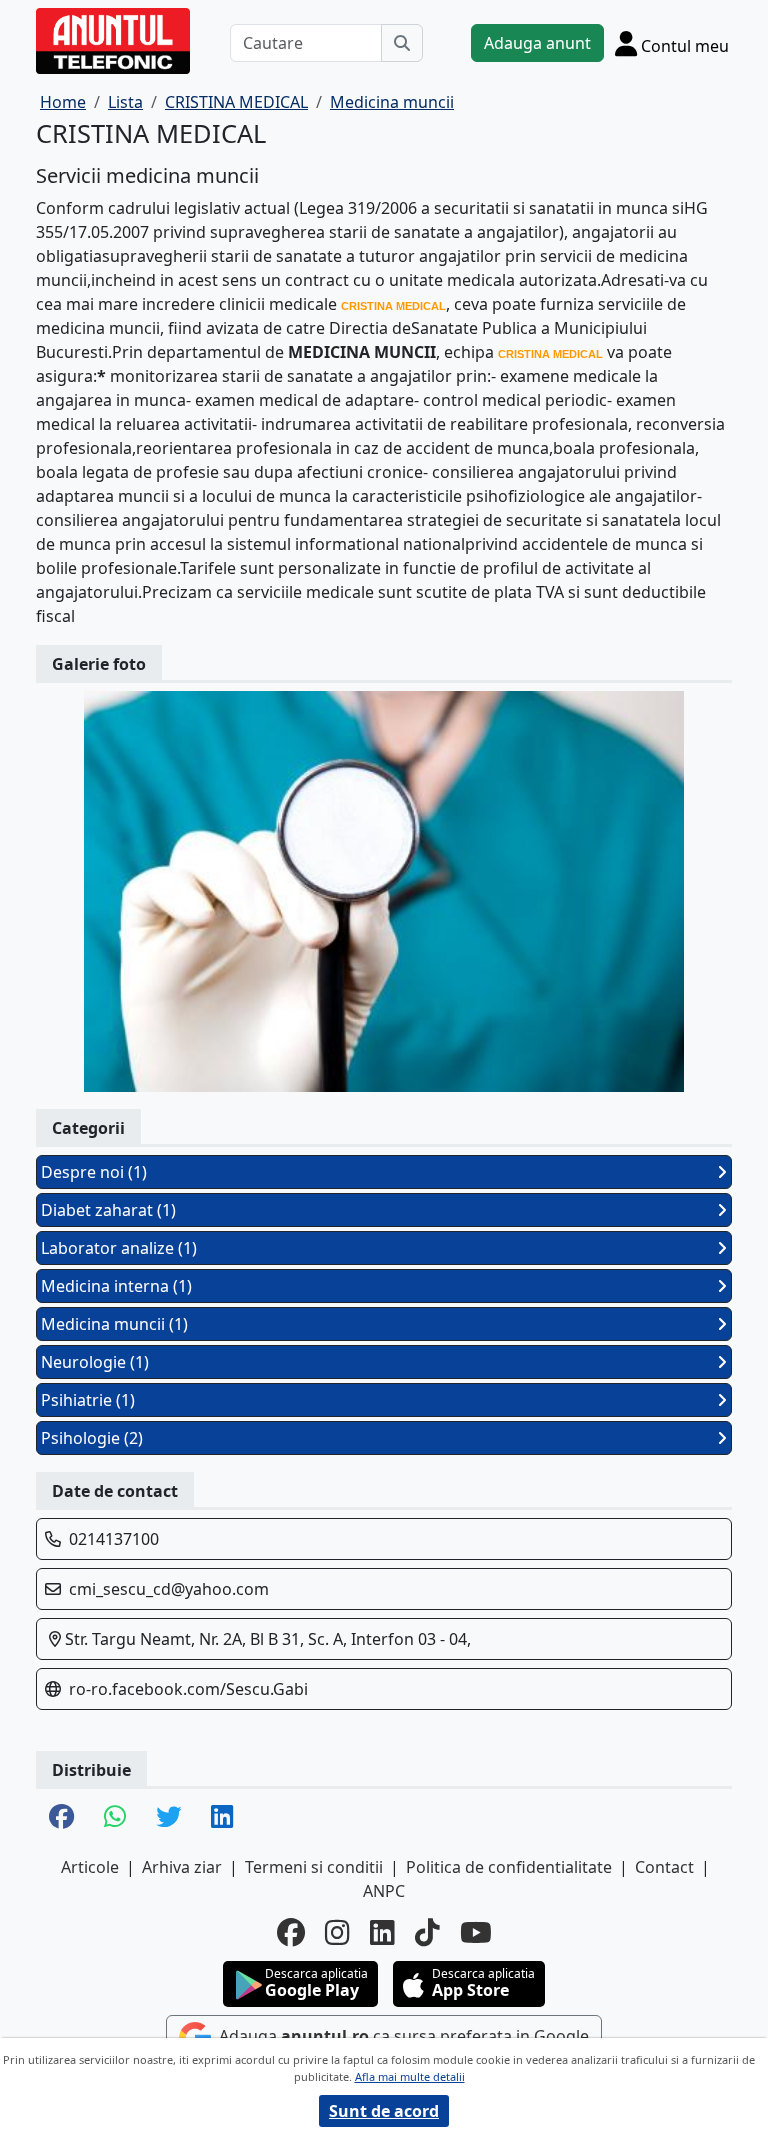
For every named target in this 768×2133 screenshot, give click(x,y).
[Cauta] (402, 43)
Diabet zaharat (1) (108, 1210)
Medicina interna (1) (116, 1286)
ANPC (384, 1891)
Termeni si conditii (314, 1867)
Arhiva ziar (182, 1867)
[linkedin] (382, 1932)
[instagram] (337, 1932)
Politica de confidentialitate (509, 1867)
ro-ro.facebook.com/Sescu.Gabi (188, 1689)
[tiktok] (427, 1932)
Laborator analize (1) (119, 1248)
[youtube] (476, 1932)
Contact (664, 1867)
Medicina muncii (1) (114, 1324)
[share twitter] (168, 1818)
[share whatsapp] (115, 1818)
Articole (90, 1867)
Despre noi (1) (94, 1172)
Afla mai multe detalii (410, 2076)
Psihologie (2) (92, 1438)
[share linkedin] (222, 1818)
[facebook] (291, 1932)
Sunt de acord (384, 2111)
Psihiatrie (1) (88, 1400)
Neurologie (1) (95, 1362)
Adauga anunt (537, 43)
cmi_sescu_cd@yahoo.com (169, 1589)
